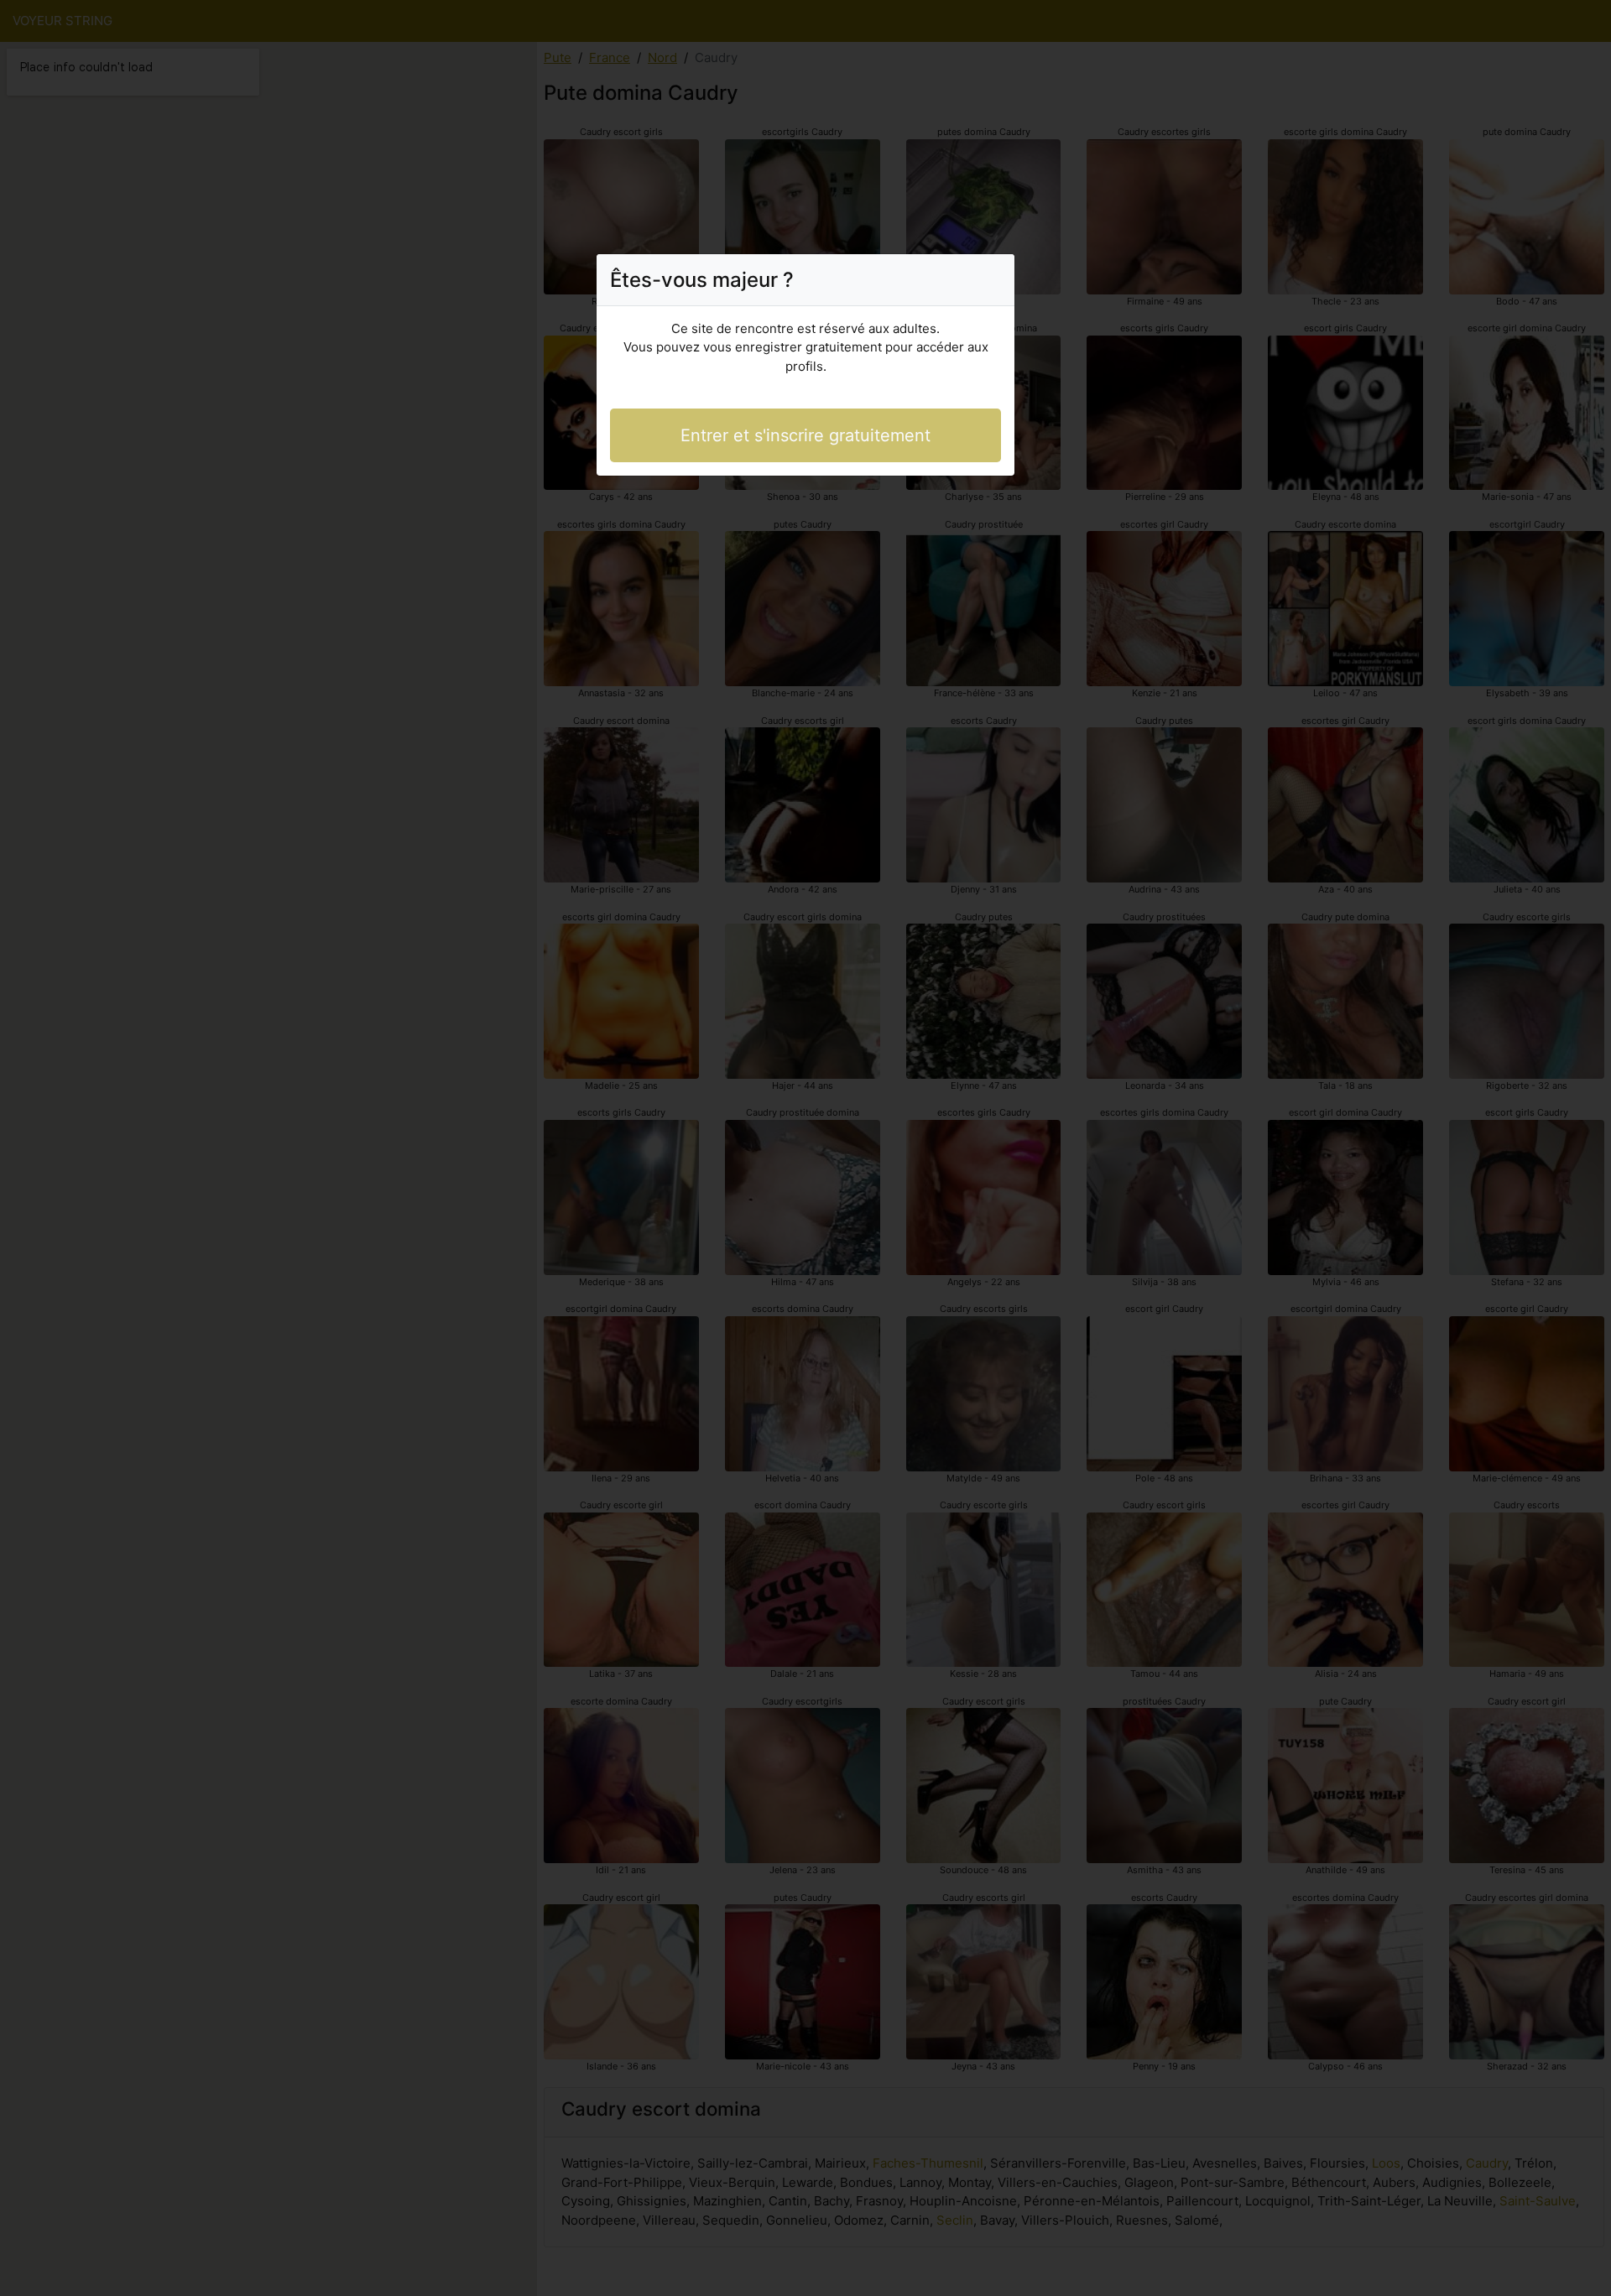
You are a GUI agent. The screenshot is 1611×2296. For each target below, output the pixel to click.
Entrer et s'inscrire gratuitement (805, 435)
